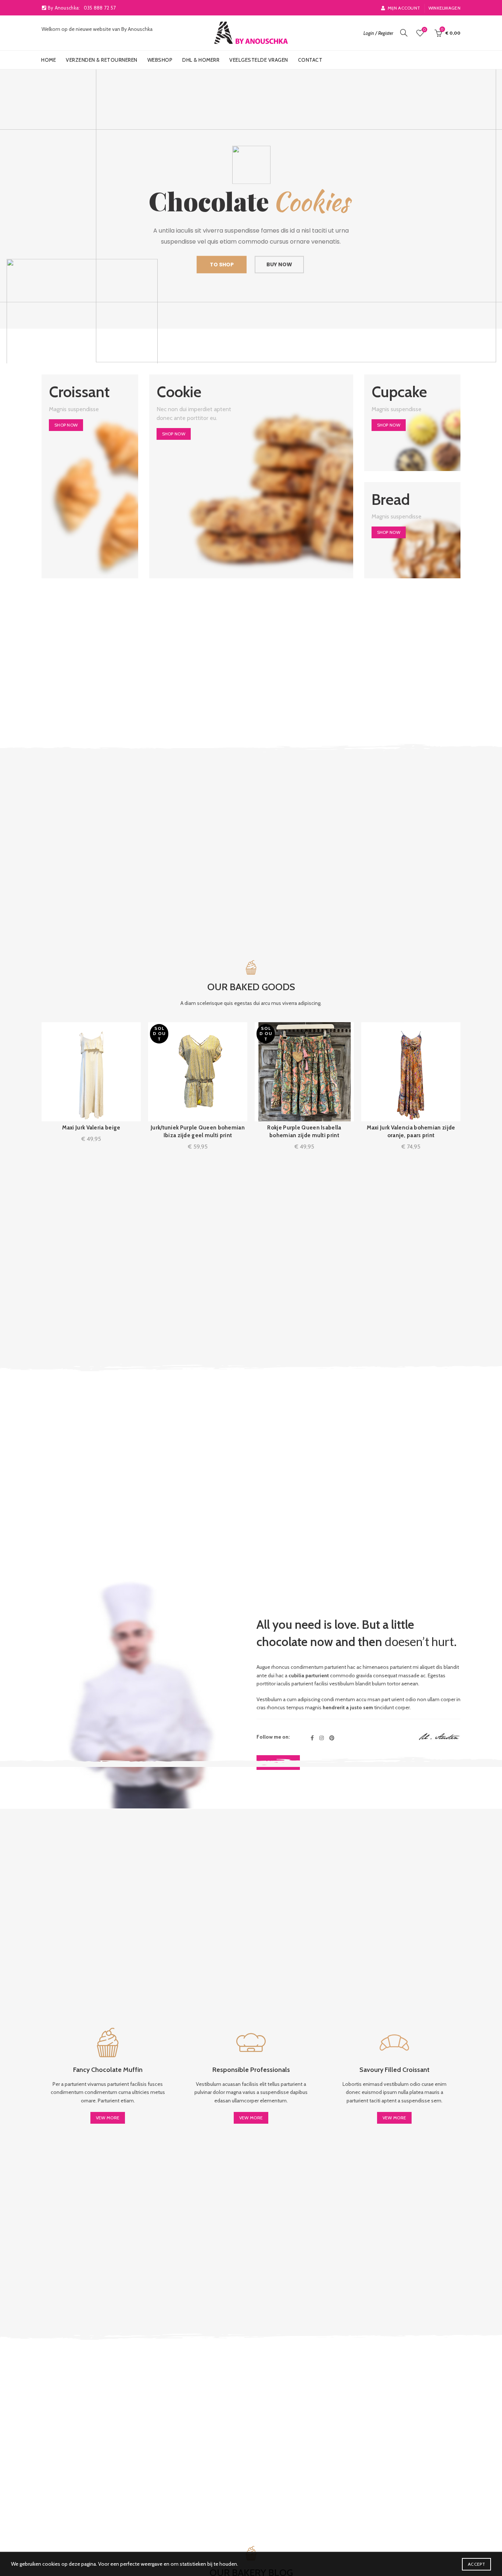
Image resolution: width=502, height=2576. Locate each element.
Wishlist (424, 30)
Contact (310, 60)
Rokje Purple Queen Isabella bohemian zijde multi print (304, 1131)
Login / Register (378, 33)
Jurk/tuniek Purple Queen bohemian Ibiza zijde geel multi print (198, 1131)
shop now (66, 425)
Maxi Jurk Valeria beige (91, 1128)
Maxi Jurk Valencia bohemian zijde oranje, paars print (411, 1131)
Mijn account (404, 8)
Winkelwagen (444, 8)
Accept (476, 2564)
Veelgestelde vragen (259, 60)
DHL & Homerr (201, 60)
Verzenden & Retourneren (102, 60)
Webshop (160, 60)
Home (49, 60)
